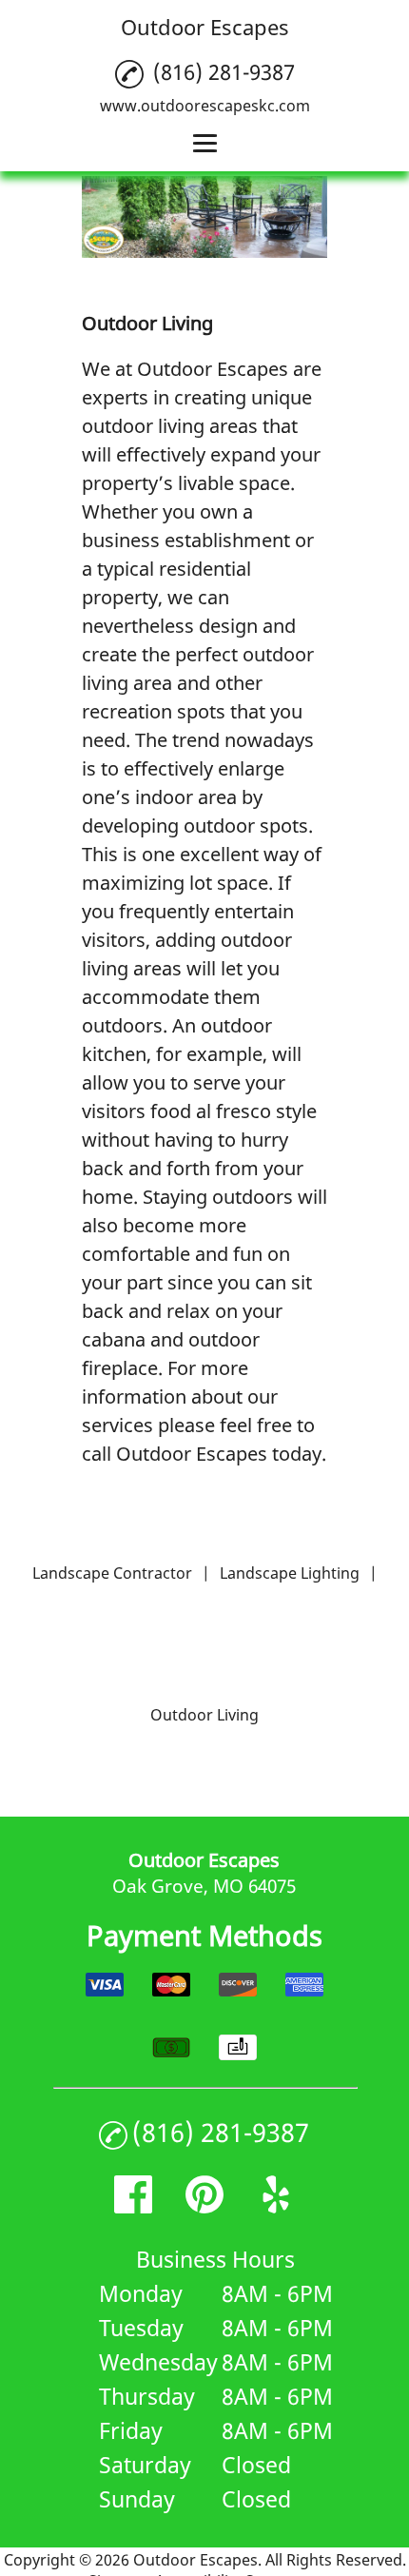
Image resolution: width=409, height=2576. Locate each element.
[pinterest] (204, 2206)
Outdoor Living (204, 1715)
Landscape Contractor (112, 1573)
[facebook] (133, 2206)
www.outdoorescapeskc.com (205, 106)
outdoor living (143, 426)
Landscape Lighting (290, 1573)
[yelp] (276, 2206)
